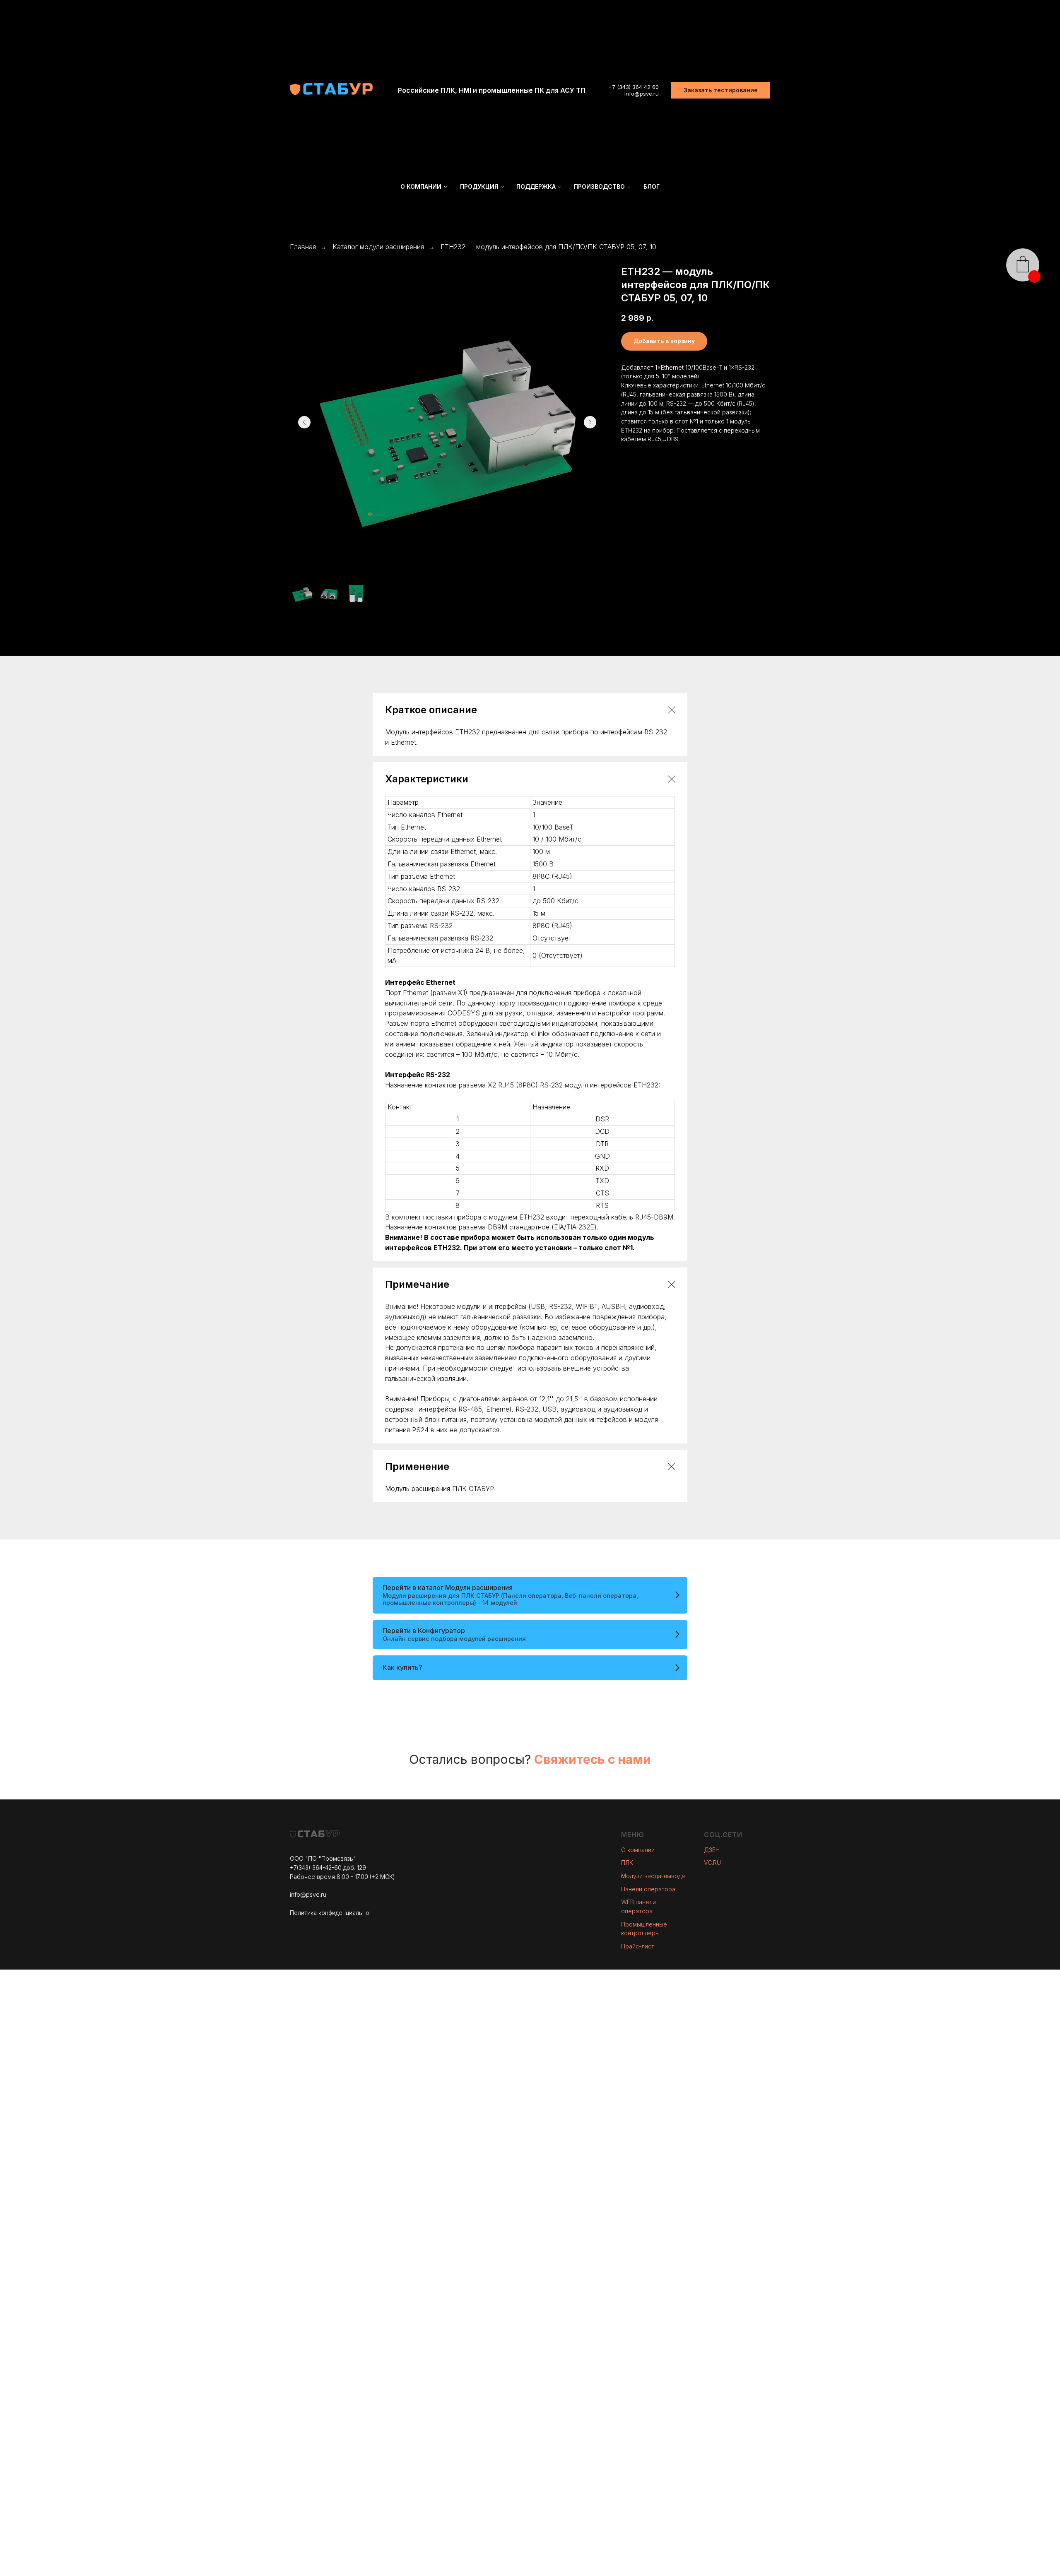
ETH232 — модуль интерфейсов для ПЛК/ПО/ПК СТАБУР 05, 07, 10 (548, 247)
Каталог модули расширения (378, 247)
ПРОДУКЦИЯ (479, 186)
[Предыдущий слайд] (304, 422)
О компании (638, 1850)
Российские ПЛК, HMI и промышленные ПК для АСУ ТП (492, 90)
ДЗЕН (712, 1850)
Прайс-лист (638, 1946)
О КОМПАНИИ (421, 186)
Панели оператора (648, 1889)
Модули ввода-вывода (653, 1876)
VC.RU (712, 1863)
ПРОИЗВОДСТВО (599, 186)
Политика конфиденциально (330, 1913)
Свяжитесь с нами (593, 1759)
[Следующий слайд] (590, 422)
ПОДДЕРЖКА (536, 186)
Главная (303, 247)
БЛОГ (652, 186)
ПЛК (627, 1863)
